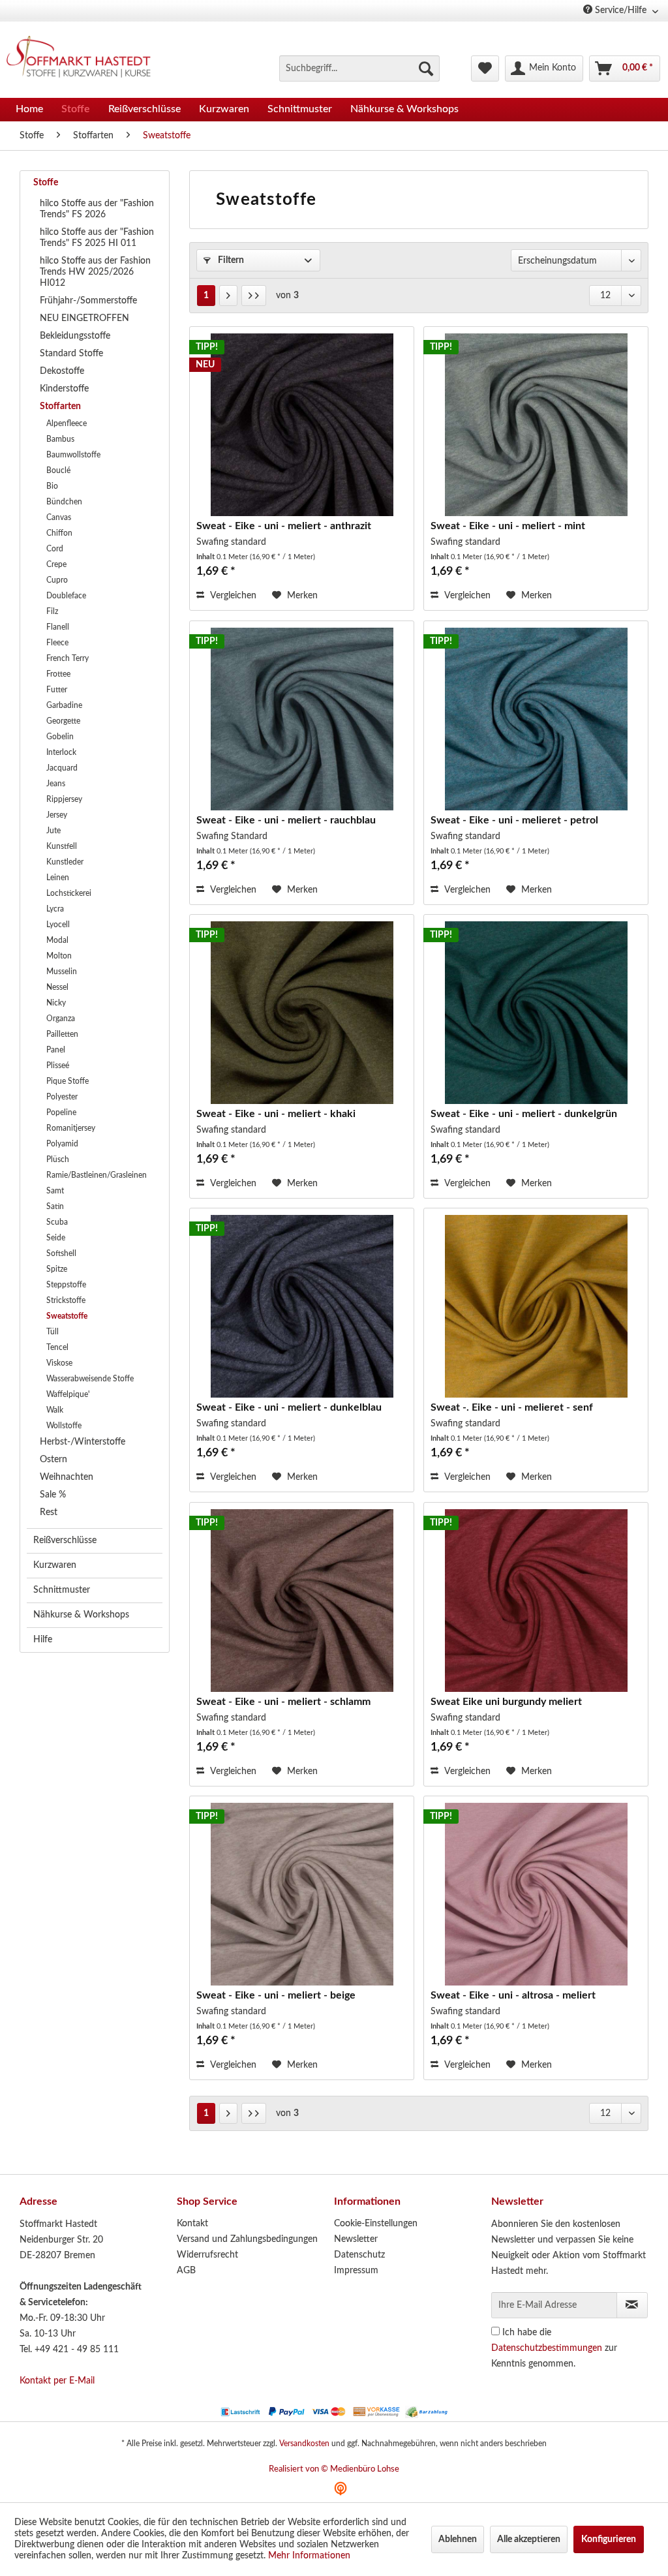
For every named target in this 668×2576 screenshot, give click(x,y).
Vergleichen (232, 596)
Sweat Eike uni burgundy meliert (506, 1702)
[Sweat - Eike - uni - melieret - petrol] (536, 719)
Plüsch (58, 1159)
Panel (56, 1050)
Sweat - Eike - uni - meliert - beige (276, 1995)
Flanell (58, 627)
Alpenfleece (67, 423)
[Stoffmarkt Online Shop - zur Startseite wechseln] (84, 59)
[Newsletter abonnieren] (632, 2305)
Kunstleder (65, 862)
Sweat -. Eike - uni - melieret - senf (512, 1407)
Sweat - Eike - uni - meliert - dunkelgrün (524, 1114)
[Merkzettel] (485, 69)
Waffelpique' (68, 1394)
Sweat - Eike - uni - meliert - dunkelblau (289, 1407)
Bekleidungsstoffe (75, 336)
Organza (61, 1019)
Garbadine (64, 705)
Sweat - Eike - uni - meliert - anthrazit (284, 526)
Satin (55, 1206)
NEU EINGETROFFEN (84, 318)
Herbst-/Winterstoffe (83, 1442)
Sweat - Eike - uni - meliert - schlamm (283, 1702)
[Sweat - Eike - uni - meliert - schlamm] (302, 1601)
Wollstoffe (64, 1426)
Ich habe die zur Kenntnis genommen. (554, 2348)
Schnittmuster (62, 1590)
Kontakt (192, 2224)
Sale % (53, 1495)
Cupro (57, 580)
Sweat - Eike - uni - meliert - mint (508, 526)
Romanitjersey (71, 1128)
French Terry (68, 658)
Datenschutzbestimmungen (547, 2348)
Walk (55, 1410)
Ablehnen (458, 2539)
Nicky (56, 1003)
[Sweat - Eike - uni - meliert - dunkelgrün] (536, 1013)
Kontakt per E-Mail (57, 2381)
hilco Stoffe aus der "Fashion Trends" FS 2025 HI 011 (97, 238)
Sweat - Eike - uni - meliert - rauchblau (286, 820)
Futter (57, 690)
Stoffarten (60, 406)
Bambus (60, 439)
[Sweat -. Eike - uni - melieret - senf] (536, 1306)
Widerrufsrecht (207, 2255)
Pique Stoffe (68, 1081)
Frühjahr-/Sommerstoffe (88, 301)
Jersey (57, 815)
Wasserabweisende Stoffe (90, 1379)
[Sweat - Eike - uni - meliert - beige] (302, 1894)
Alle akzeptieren (529, 2539)
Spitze (57, 1269)
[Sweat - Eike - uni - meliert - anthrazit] (302, 425)
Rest (49, 1512)
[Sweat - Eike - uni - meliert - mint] (536, 425)
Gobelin (60, 737)
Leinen (58, 878)
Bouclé (58, 470)
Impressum (356, 2271)
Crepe (56, 564)
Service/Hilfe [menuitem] (621, 10)
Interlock (61, 752)
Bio (52, 486)
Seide (56, 1238)
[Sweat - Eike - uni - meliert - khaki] (302, 1013)
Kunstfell (62, 846)
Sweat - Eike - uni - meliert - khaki (276, 1114)
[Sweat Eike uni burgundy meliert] (536, 1601)
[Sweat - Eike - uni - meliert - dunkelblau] (302, 1306)
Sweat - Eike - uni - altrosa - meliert (513, 1995)
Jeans (56, 784)
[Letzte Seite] (254, 296)
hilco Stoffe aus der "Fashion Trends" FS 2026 (97, 209)
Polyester (62, 1097)
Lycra (55, 909)
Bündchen (64, 502)
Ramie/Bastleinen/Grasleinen (97, 1175)
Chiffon (59, 533)
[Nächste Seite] (228, 296)
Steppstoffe (66, 1285)
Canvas (59, 517)
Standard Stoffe (71, 354)
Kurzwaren (55, 1565)
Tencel (57, 1347)
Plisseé (58, 1066)
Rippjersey (64, 799)
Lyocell (58, 925)
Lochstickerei (69, 893)
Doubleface (66, 596)
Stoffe (46, 183)
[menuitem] (359, 69)
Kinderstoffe (64, 389)
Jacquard (62, 768)
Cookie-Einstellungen (376, 2224)
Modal (57, 940)
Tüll (53, 1332)
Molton (59, 956)
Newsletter (356, 2239)
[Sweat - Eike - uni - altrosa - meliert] (536, 1894)
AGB (186, 2271)
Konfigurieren (609, 2539)
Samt (55, 1191)
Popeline (61, 1112)
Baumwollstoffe (73, 455)
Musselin (62, 972)
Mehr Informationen (309, 2556)
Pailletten (62, 1034)
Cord (55, 549)
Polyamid (62, 1144)
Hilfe (43, 1640)
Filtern (230, 260)
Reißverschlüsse (65, 1541)
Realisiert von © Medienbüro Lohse (334, 2469)
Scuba (57, 1222)
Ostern (53, 1460)
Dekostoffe (62, 371)
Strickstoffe (66, 1300)
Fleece (57, 643)
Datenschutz (359, 2255)
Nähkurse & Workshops (81, 1615)
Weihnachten (67, 1477)
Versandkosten (304, 2444)
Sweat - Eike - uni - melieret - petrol (514, 820)
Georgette (63, 721)
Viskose (59, 1363)
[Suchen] (426, 69)
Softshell (61, 1253)
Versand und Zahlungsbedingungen (247, 2239)
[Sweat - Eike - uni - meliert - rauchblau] (302, 719)
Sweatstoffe (67, 1316)
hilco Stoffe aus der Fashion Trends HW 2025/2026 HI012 (95, 272)
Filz (52, 611)
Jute (53, 831)
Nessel (57, 987)
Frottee (58, 674)
